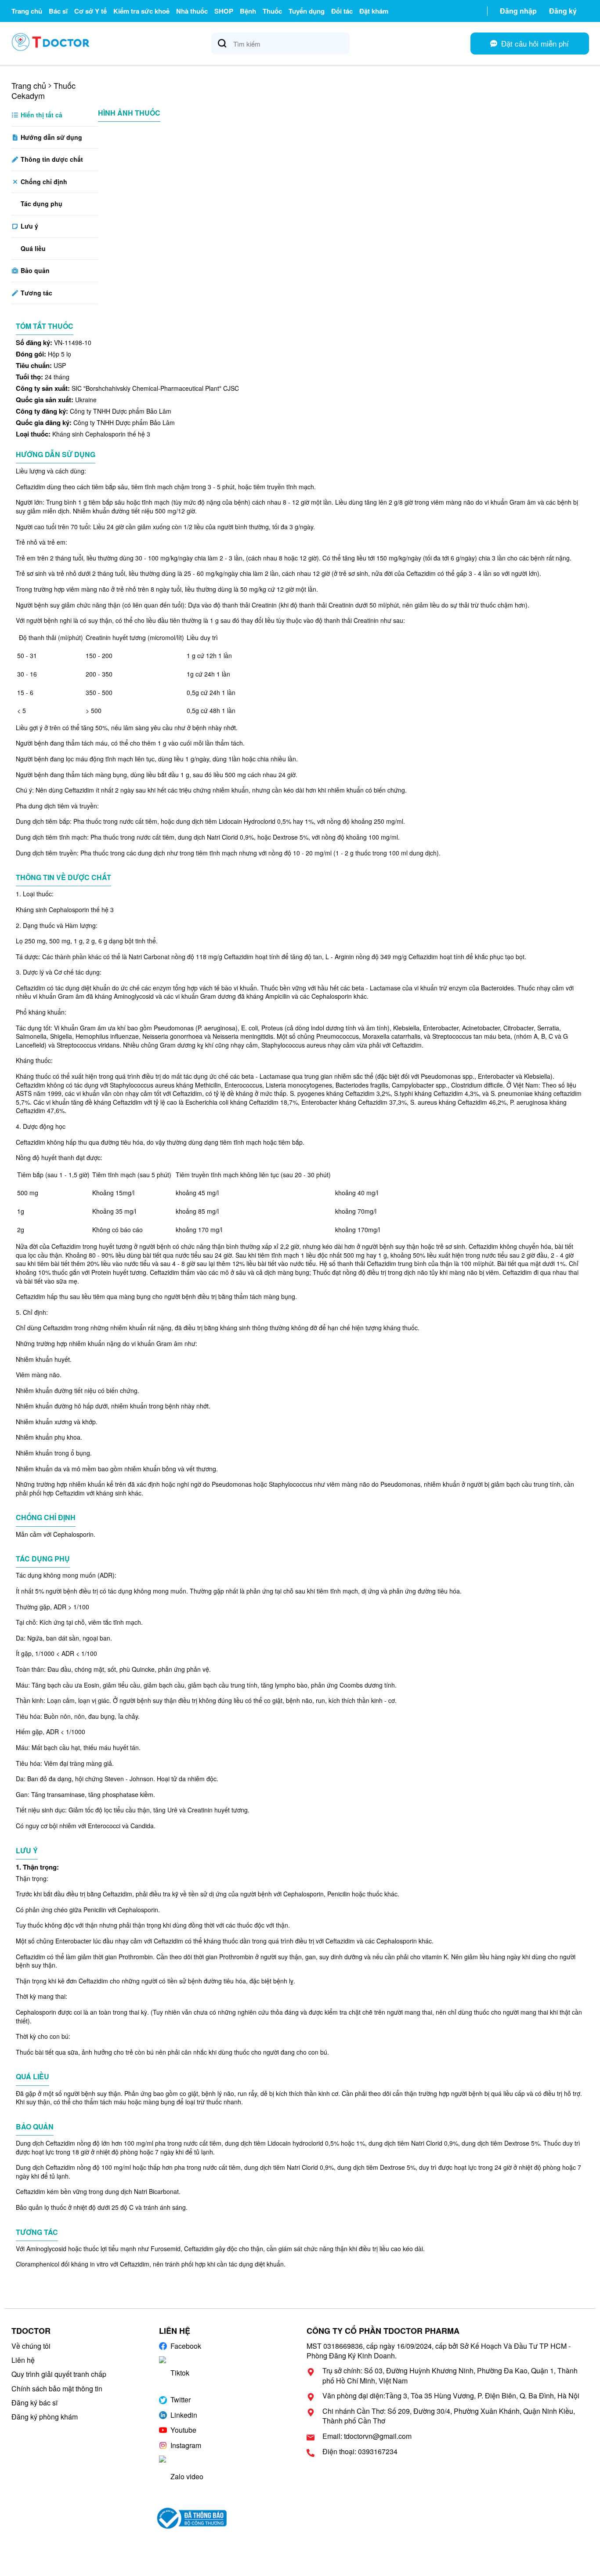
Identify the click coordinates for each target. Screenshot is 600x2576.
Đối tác (342, 11)
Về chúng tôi (31, 2346)
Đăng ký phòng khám (45, 2417)
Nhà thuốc (192, 11)
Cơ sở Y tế (90, 11)
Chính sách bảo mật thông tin (57, 2389)
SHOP (224, 11)
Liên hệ (23, 2360)
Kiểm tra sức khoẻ (141, 11)
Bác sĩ (58, 11)
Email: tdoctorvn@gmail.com (367, 2436)
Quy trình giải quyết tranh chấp (59, 2374)
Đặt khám (374, 11)
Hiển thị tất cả (41, 115)
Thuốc (272, 11)
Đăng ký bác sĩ (34, 2403)
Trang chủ (27, 11)
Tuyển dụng (307, 11)
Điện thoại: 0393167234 (360, 2452)
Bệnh (248, 11)
